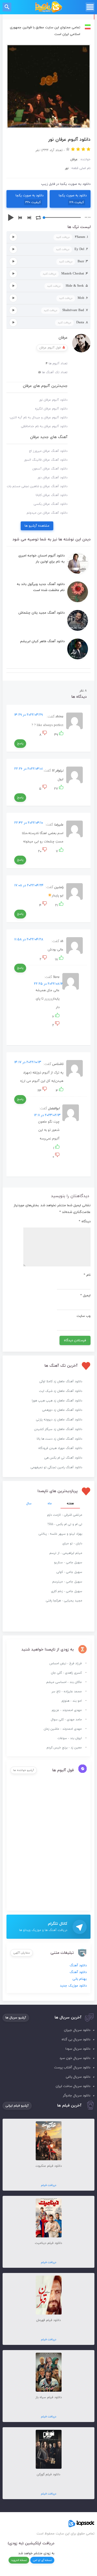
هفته (70, 1504)
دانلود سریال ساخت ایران (73, 2086)
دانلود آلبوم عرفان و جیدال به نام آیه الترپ (39, 418)
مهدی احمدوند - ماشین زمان (63, 1729)
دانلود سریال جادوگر (77, 2096)
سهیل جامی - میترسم (67, 1582)
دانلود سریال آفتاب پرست (72, 2068)
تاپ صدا (48, 7)
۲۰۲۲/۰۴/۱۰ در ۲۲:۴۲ (29, 823)
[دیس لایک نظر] (44, 735)
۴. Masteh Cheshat (65, 274)
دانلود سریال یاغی (78, 2077)
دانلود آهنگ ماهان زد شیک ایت (61, 1391)
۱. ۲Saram (72, 237)
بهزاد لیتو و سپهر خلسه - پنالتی (60, 1534)
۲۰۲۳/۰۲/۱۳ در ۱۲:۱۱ (47, 1115)
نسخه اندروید (19, 2560)
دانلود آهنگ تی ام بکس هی (63, 1458)
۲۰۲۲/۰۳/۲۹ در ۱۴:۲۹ (28, 715)
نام (87, 1275)
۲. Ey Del (72, 249)
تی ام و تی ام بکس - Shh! (65, 1524)
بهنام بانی (80, 1979)
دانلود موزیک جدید (73, 1986)
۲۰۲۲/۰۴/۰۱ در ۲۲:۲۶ (28, 769)
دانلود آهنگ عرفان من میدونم (47, 513)
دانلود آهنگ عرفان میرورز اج (48, 451)
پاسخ (20, 743)
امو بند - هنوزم (72, 1701)
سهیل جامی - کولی (69, 1572)
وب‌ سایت (84, 1316)
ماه (50, 1504)
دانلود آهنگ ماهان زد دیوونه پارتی (59, 1420)
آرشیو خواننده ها (24, 1770)
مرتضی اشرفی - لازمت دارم (65, 1515)
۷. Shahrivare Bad (66, 310)
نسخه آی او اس (42, 2560)
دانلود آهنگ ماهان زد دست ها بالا (59, 1439)
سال (29, 1504)
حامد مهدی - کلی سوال (66, 1720)
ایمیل (85, 1296)
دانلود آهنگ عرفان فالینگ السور (46, 460)
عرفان (63, 338)
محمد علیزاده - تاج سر (67, 1692)
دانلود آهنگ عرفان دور (53, 478)
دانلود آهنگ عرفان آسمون (50, 469)
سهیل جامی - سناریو (68, 1562)
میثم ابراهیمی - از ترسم (66, 1553)
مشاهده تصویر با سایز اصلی (49, 48)
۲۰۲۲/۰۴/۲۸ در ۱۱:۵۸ (29, 940)
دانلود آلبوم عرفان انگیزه (51, 409)
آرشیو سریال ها (16, 2018)
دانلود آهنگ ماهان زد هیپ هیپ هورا (57, 1401)
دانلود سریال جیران (77, 2030)
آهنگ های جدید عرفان (49, 437)
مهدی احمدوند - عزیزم (67, 1710)
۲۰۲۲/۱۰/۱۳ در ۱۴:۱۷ (28, 1062)
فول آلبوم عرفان (50, 348)
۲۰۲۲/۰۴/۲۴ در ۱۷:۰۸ (29, 886)
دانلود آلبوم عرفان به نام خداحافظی (44, 426)
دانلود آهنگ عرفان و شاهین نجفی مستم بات (37, 486)
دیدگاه (85, 1222)
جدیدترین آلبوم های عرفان (45, 386)
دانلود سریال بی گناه (76, 2040)
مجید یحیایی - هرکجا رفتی (64, 1601)
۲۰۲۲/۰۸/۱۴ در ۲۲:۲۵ (49, 984)
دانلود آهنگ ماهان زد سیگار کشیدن (58, 1429)
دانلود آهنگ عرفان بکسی (51, 504)
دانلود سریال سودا (78, 2049)
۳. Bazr (73, 261)
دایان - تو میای (72, 1544)
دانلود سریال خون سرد (75, 2058)
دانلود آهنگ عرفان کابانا (52, 495)
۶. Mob (73, 298)
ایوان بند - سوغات (70, 1738)
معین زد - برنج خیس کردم (64, 1748)
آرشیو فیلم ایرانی (17, 2106)
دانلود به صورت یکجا (73, 199)
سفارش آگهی (22, 1953)
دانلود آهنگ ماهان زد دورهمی (62, 1410)
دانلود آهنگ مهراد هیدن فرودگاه (60, 1448)
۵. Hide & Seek (68, 286)
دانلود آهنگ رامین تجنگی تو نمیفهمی (56, 1467)
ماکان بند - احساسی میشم (64, 1682)
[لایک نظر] (61, 735)
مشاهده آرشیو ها (37, 526)
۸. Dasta (73, 323)
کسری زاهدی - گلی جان (66, 1673)
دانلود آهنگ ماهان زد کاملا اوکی (61, 1381)
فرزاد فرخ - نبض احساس (66, 1663)
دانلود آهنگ (78, 1965)
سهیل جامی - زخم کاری (67, 1591)
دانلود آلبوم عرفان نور (53, 400)
